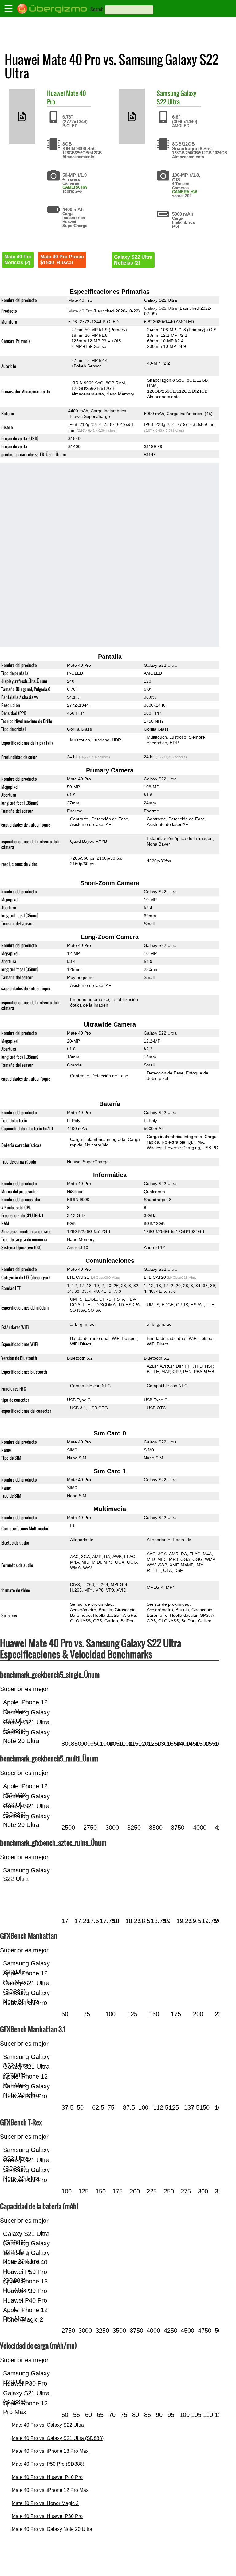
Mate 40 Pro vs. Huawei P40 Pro (47, 2477)
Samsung (168, 93)
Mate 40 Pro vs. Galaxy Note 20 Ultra (52, 2529)
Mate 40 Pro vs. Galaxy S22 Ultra (48, 2425)
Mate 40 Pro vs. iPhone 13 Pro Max (50, 2451)
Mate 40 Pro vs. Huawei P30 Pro (47, 2516)
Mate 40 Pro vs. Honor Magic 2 (45, 2503)
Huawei (56, 93)
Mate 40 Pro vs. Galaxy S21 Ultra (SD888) (58, 2438)
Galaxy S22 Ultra (177, 97)
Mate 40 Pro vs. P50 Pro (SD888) (48, 2464)
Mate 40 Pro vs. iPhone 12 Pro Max (50, 2490)
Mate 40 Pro (67, 97)
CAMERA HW (75, 187)
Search (97, 9)
